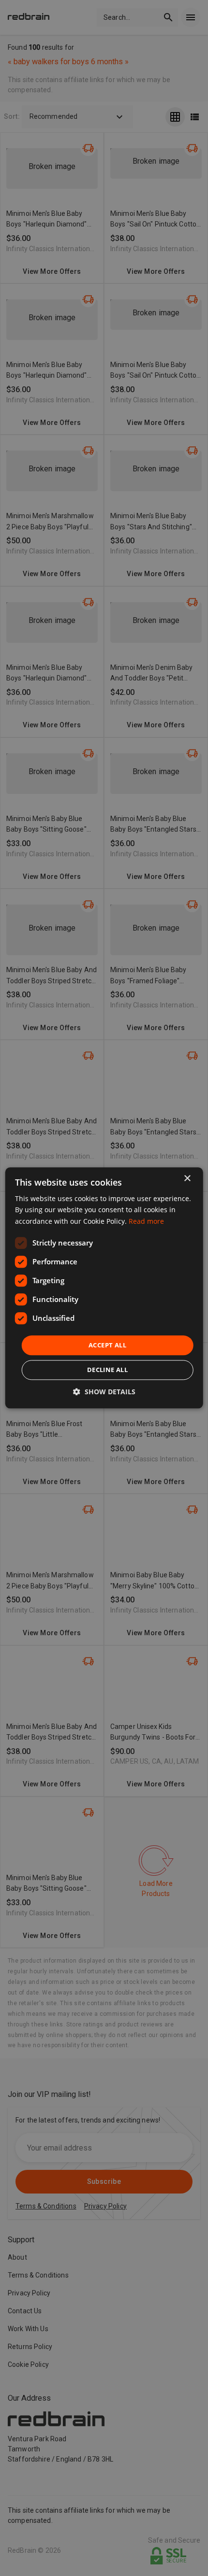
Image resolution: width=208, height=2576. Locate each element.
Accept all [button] (107, 1345)
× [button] (187, 1179)
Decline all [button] (107, 1370)
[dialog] (104, 1288)
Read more (146, 1221)
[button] (104, 1392)
